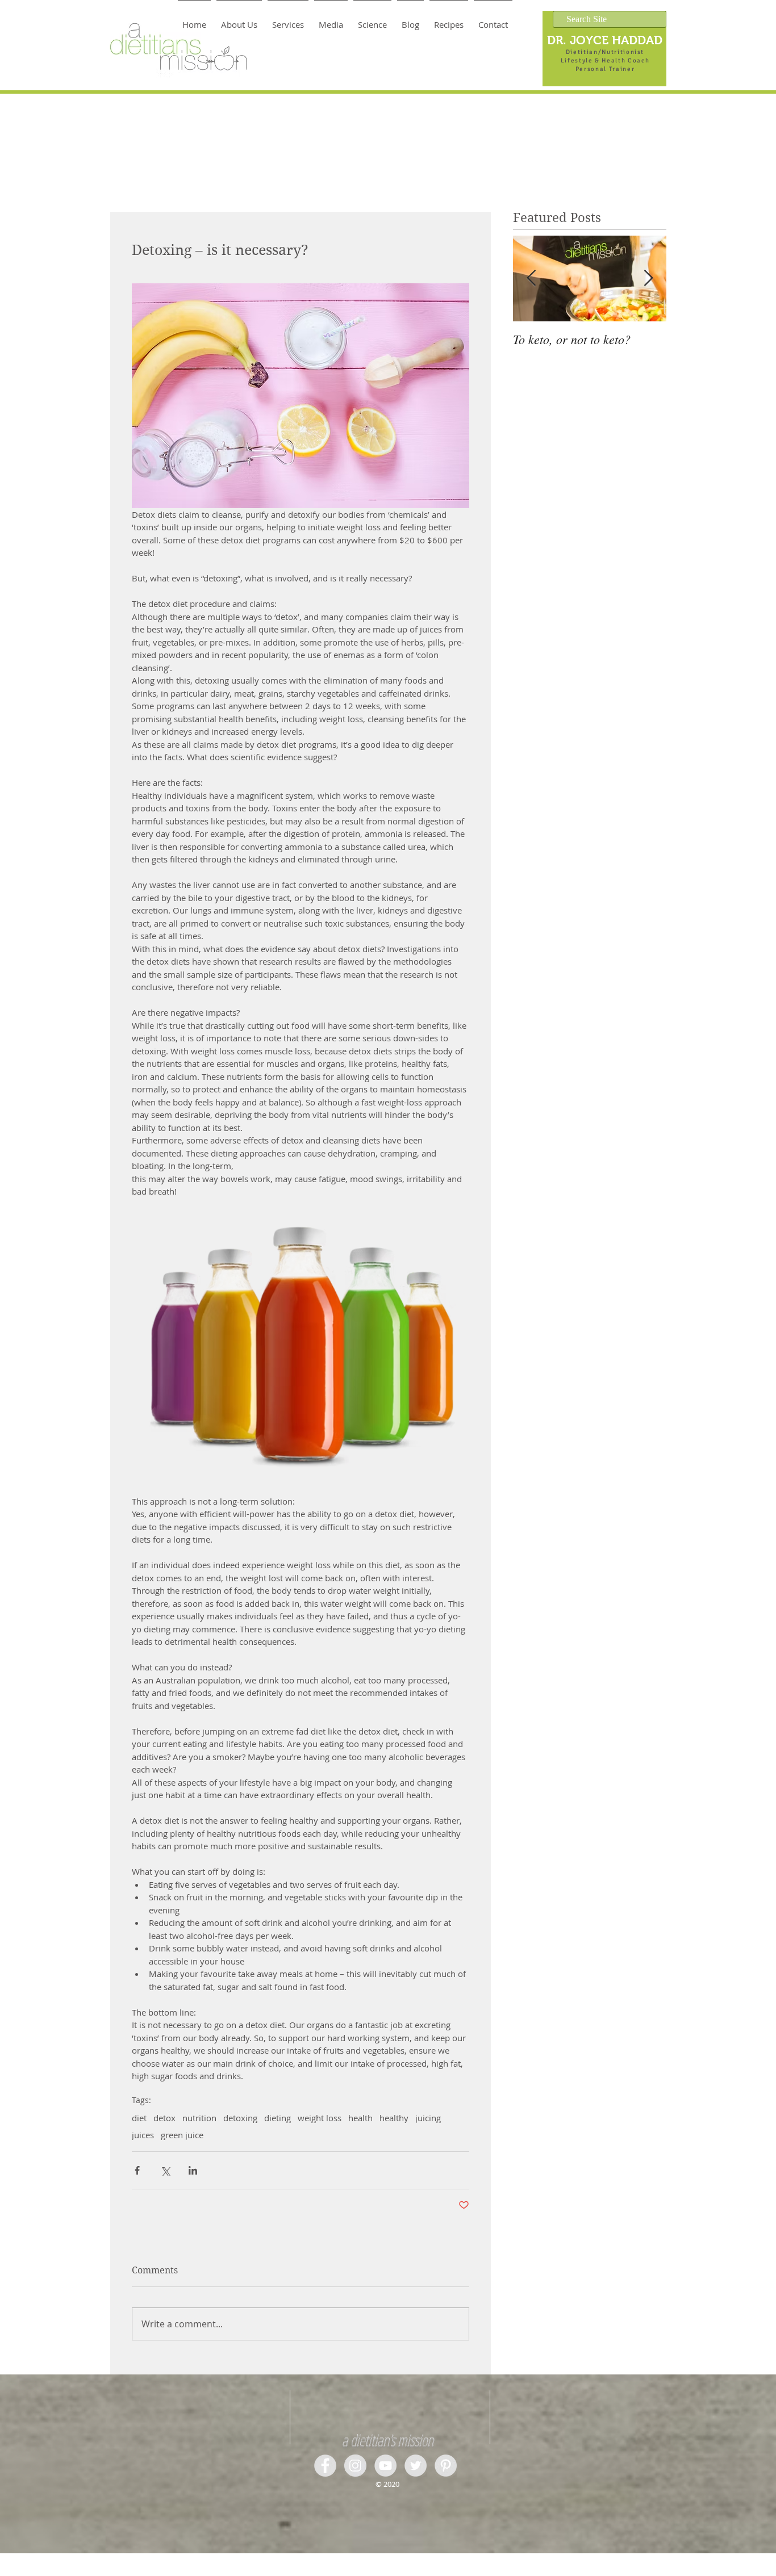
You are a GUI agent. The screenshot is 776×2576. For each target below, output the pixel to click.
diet (139, 2118)
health (360, 2118)
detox (164, 2118)
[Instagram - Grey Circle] (355, 2466)
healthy (394, 2118)
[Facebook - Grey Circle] (325, 2466)
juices (143, 2135)
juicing (428, 2118)
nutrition (199, 2118)
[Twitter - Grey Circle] (416, 2466)
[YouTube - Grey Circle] (385, 2466)
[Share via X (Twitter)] (165, 2170)
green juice (182, 2135)
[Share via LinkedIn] (193, 2170)
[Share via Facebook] (137, 2170)
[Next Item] (648, 278)
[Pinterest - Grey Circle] (446, 2466)
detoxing (240, 2118)
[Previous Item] (531, 278)
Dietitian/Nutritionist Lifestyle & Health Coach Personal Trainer (605, 60)
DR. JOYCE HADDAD (605, 40)
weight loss (320, 2118)
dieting (278, 2118)
